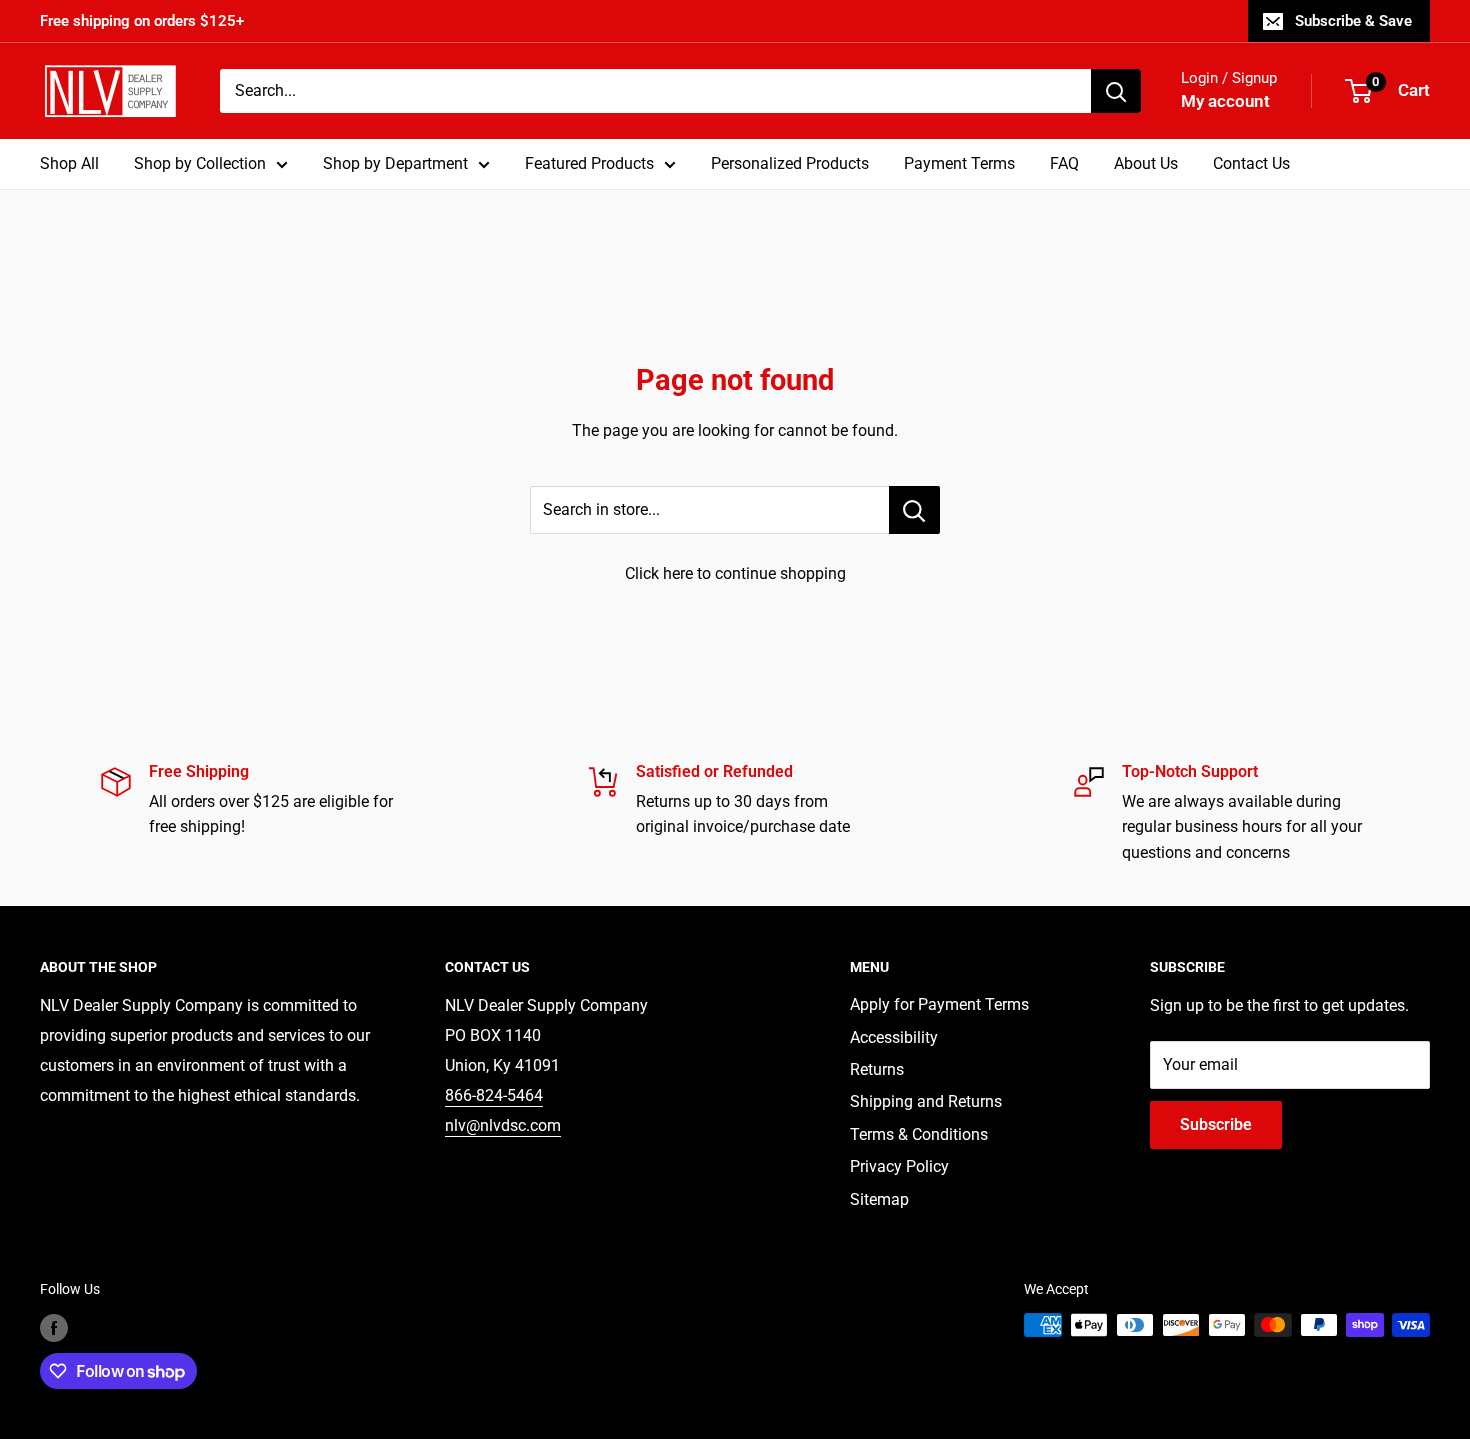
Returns (877, 1069)
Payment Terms (959, 163)
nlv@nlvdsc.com (503, 1125)
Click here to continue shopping (735, 573)
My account (1225, 101)
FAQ (1064, 163)
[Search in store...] (914, 510)
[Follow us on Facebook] (54, 1327)
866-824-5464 (494, 1095)
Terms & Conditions (919, 1134)
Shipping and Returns (926, 1101)
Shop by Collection (200, 163)
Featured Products (589, 163)
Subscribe (1216, 1124)
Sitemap (879, 1199)
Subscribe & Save (1353, 21)
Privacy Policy (899, 1166)
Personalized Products (790, 163)
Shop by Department (395, 163)
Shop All (69, 163)
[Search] (1116, 91)
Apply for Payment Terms (939, 1004)
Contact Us (1251, 163)
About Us (1146, 163)
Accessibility (894, 1037)
